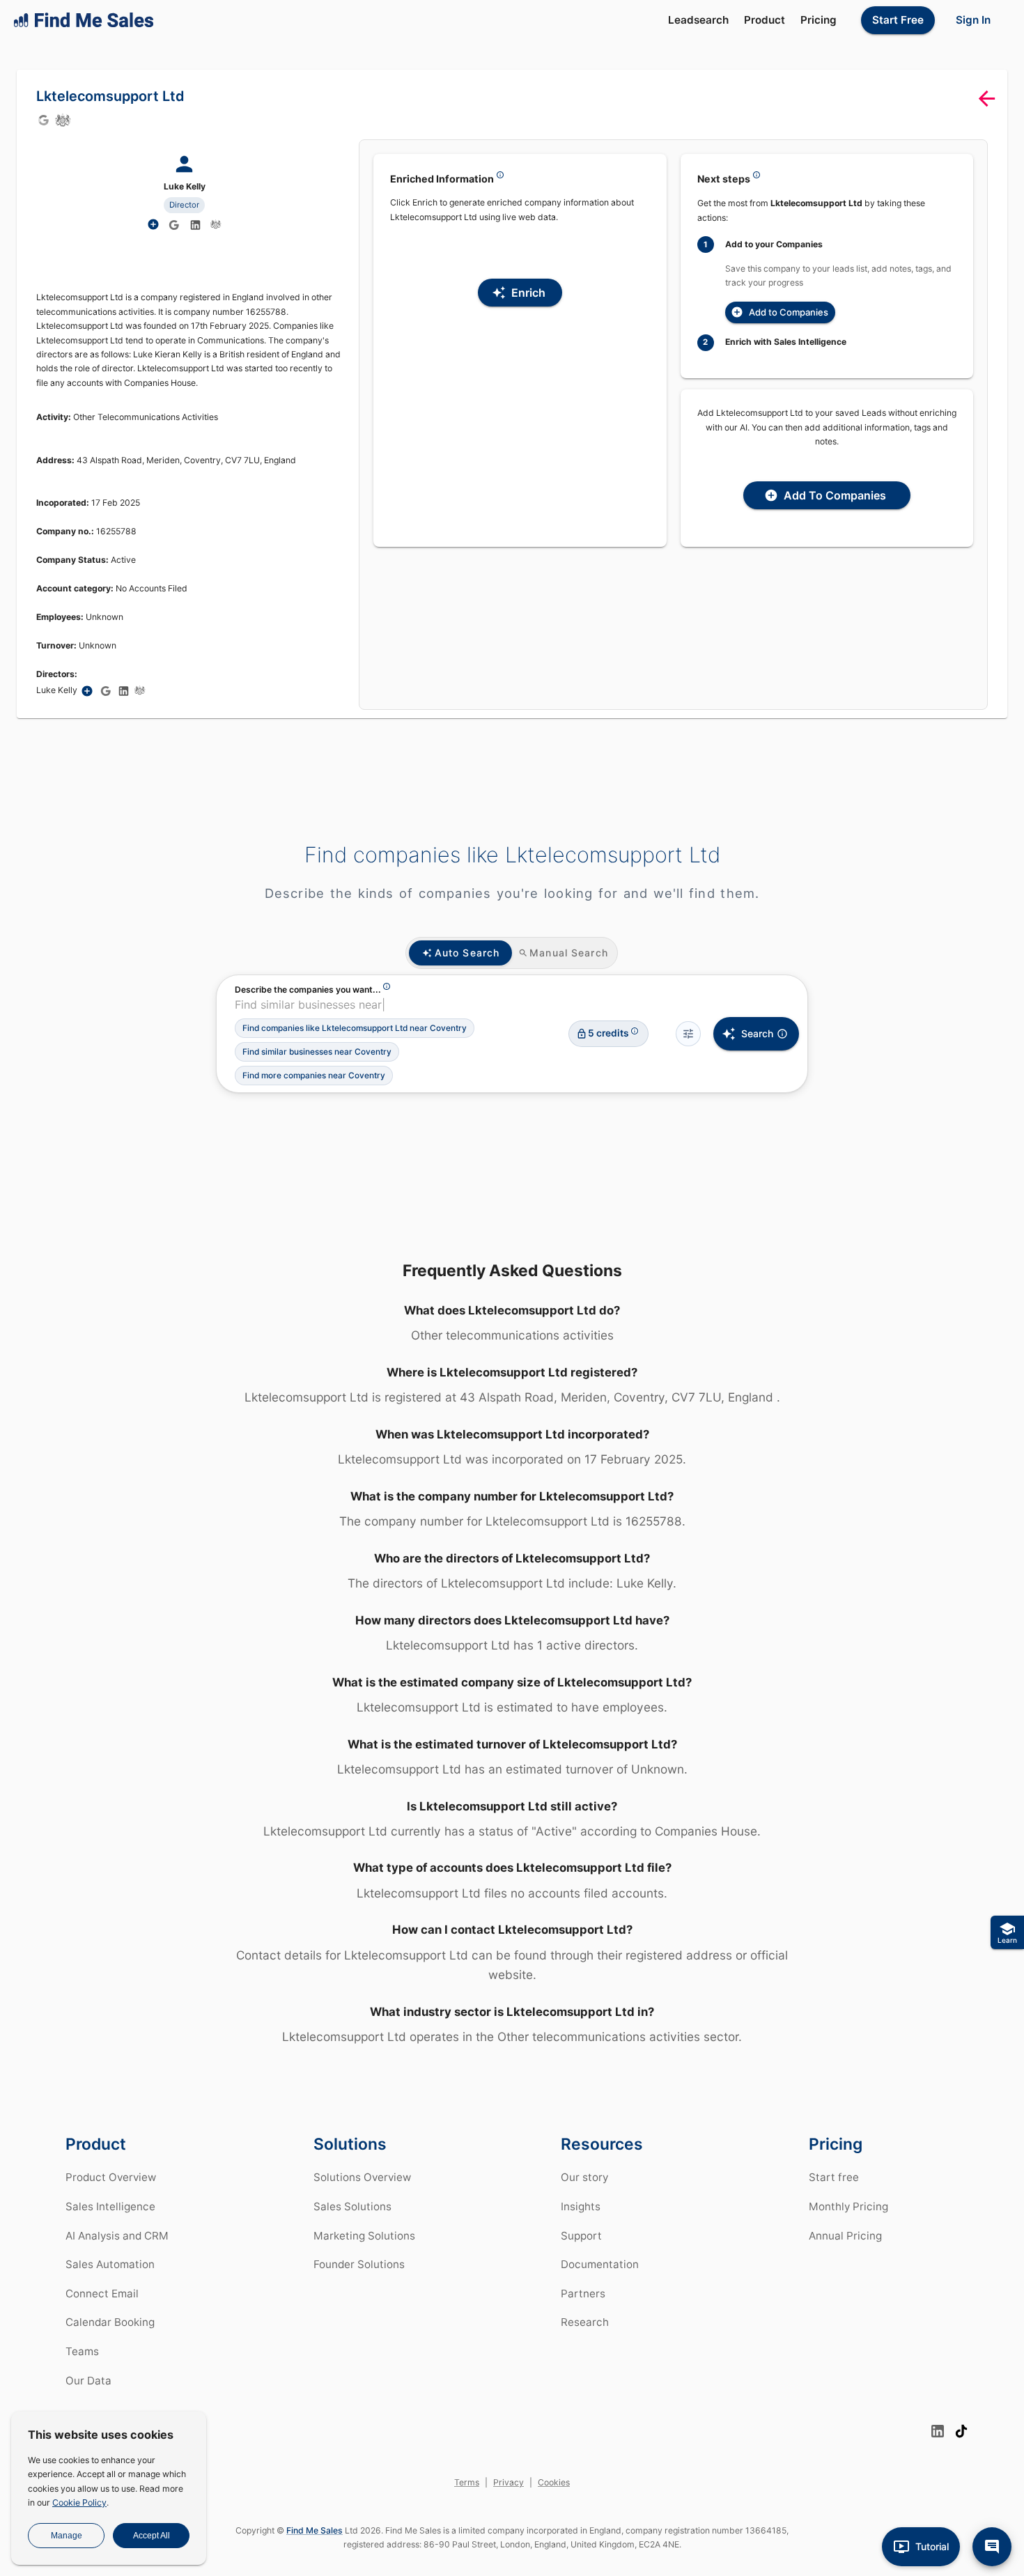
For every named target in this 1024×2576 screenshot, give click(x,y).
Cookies (554, 2482)
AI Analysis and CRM (117, 2236)
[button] (355, 1028)
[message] (992, 2547)
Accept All (152, 2536)
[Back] (987, 99)
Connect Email (102, 2294)
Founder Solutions (359, 2264)
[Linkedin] (196, 225)
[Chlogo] (63, 120)
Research (585, 2322)
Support (581, 2236)
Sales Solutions (352, 2206)
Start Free (898, 20)
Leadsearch (698, 20)
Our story (584, 2177)
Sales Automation (110, 2264)
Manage (67, 2536)
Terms (467, 2482)
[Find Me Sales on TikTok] (961, 2431)
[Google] (43, 120)
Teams (82, 2351)
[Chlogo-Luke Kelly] (216, 224)
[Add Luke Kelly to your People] (87, 691)
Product (765, 20)
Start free (834, 2177)
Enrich (528, 293)
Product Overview (111, 2177)
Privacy (509, 2482)
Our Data (88, 2381)
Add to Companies (789, 312)
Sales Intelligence (110, 2206)
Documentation (600, 2264)
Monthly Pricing (848, 2206)
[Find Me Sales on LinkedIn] (938, 2431)
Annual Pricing (845, 2236)
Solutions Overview (362, 2177)
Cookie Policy (79, 2503)
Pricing (819, 20)
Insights (581, 2206)
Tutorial (932, 2546)
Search (757, 1033)
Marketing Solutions (364, 2236)
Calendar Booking (110, 2322)
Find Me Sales (315, 2530)
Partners (583, 2294)
